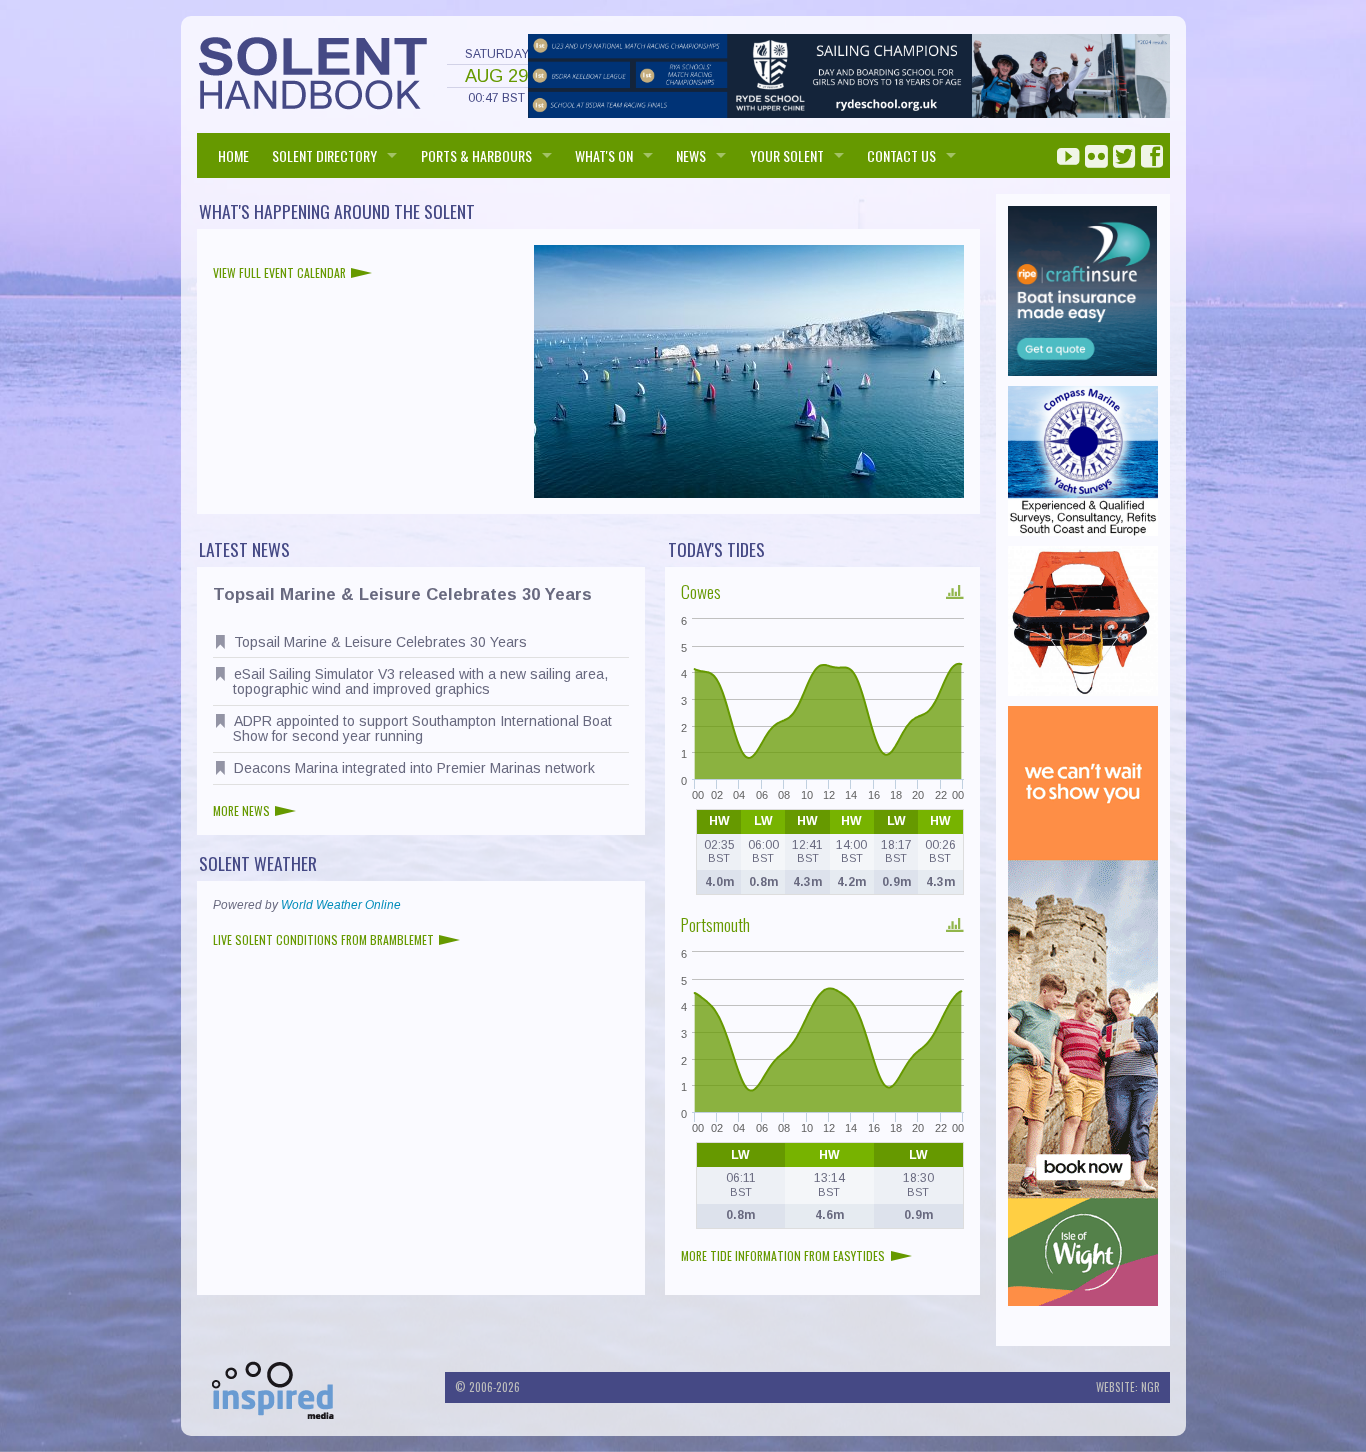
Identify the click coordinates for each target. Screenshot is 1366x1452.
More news (241, 810)
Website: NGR (1128, 1387)
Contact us (901, 155)
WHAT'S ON (604, 155)
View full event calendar (279, 272)
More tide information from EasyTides (783, 1255)
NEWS (691, 155)
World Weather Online (341, 905)
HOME (233, 155)
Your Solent (787, 155)
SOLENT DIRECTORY (324, 155)
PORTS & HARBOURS (476, 155)
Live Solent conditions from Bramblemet (323, 939)
